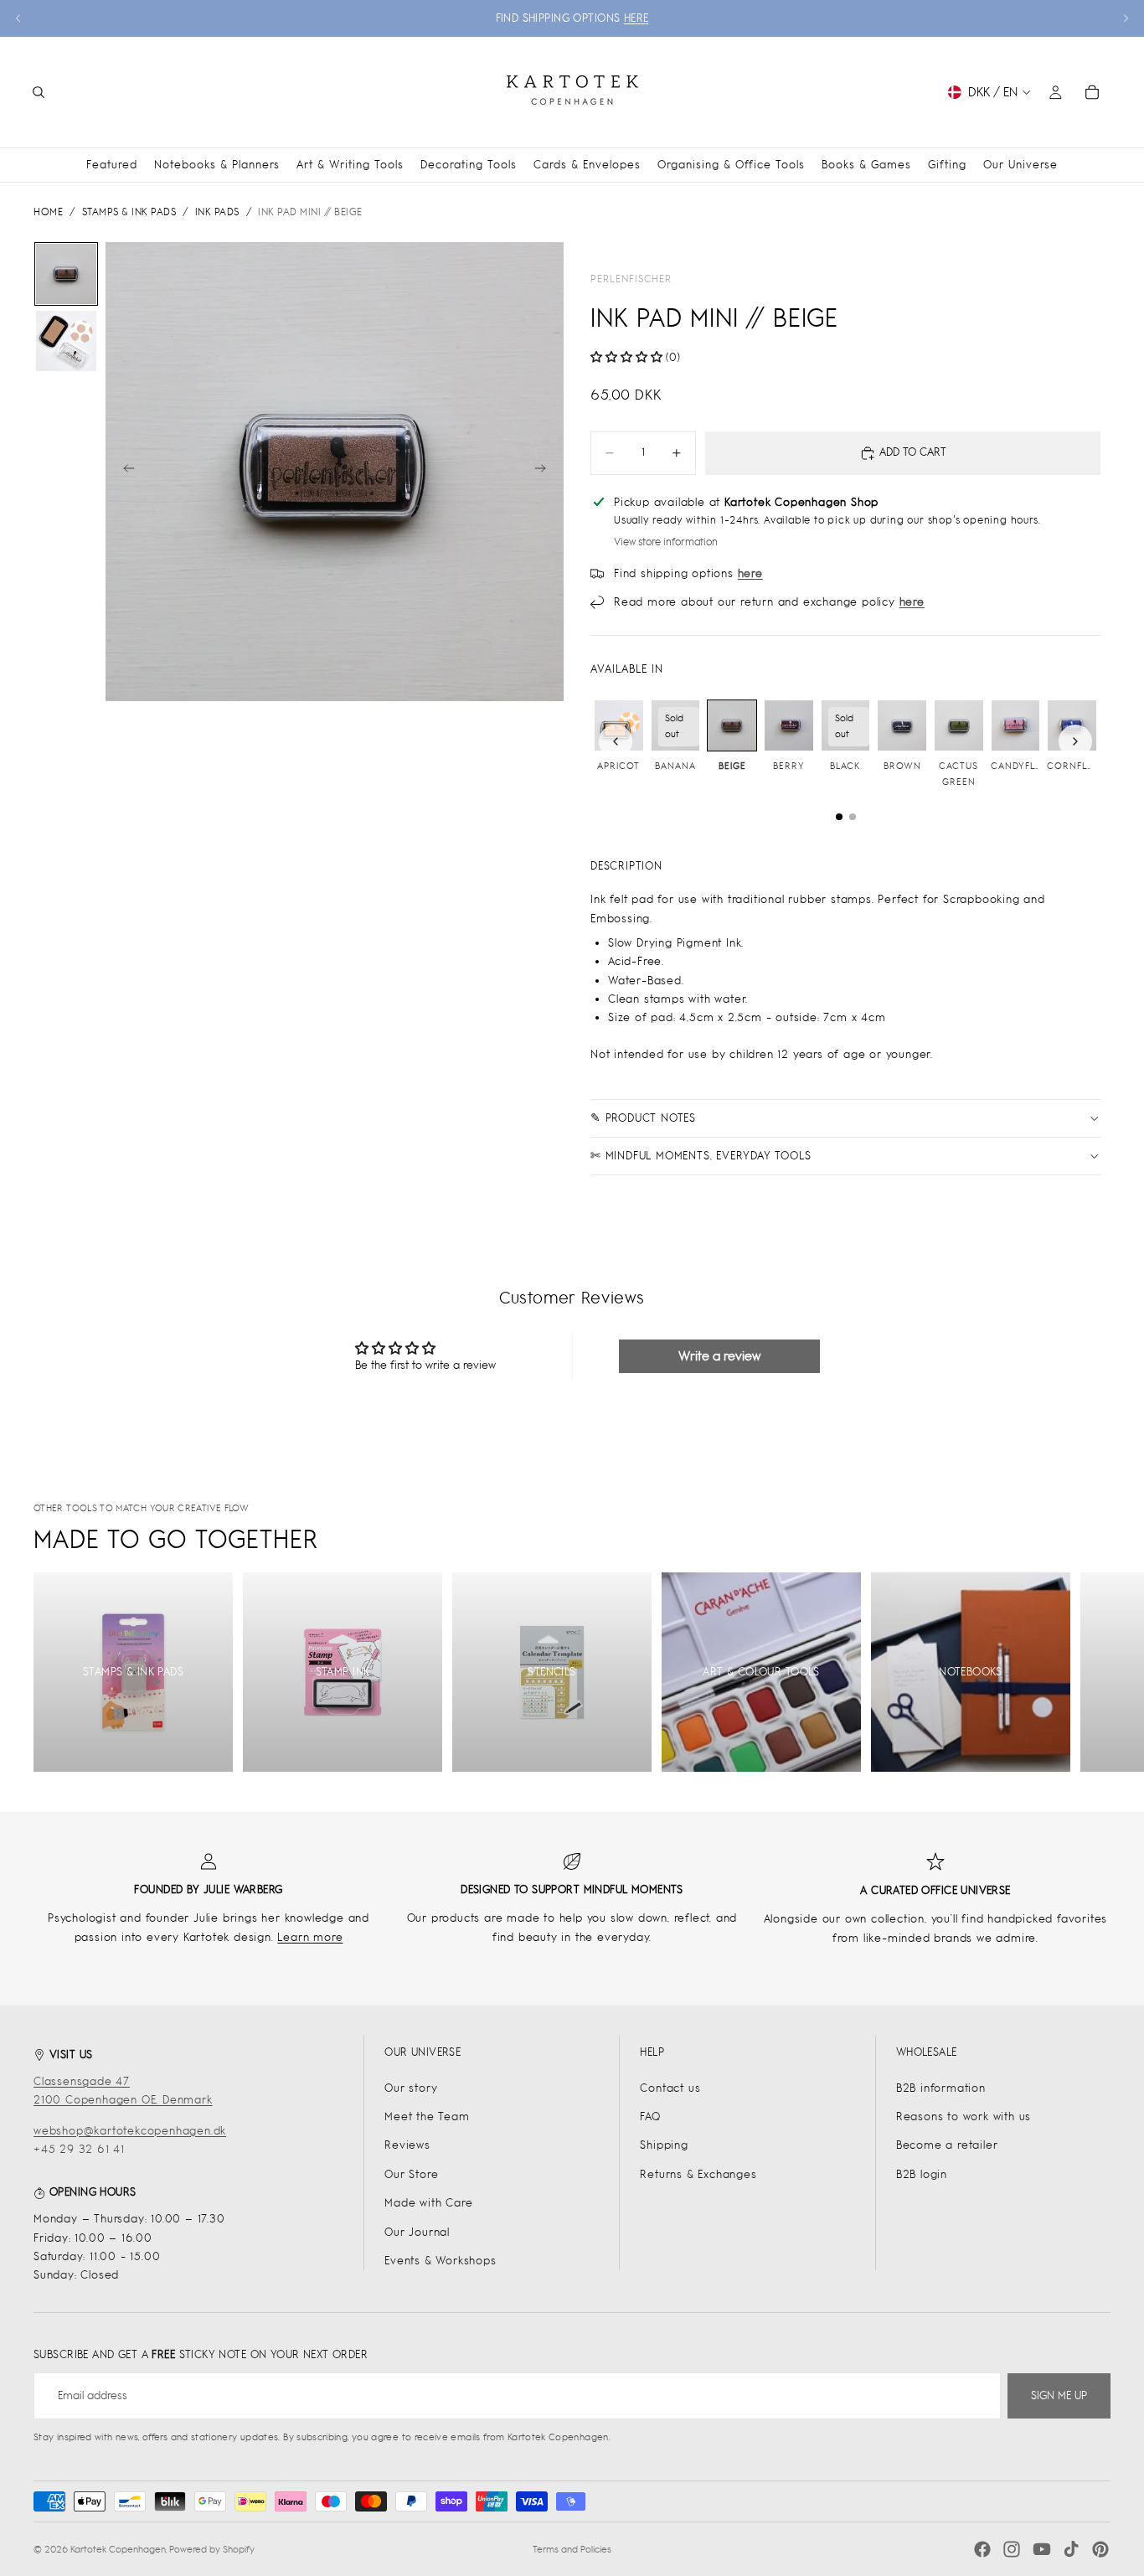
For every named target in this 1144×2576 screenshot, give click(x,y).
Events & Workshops (440, 2261)
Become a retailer (947, 2145)
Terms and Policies (572, 2549)
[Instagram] (1012, 2549)
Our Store (411, 2174)
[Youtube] (1042, 2549)
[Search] (39, 92)
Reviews (407, 2145)
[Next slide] (1126, 18)
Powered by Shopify (212, 2549)
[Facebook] (982, 2549)
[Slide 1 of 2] (66, 274)
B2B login (922, 2174)
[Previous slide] (18, 18)
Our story (411, 2088)
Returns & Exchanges (698, 2174)
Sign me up (1059, 2395)
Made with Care (428, 2203)
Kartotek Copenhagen (118, 2549)
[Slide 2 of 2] (66, 341)
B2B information (941, 2088)
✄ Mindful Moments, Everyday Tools (701, 1156)
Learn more (310, 1937)
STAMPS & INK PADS (129, 212)
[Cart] (1092, 92)
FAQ (650, 2117)
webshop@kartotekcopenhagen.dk (130, 2131)
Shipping (664, 2145)
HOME (48, 212)
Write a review (719, 1356)
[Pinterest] (1100, 2549)
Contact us (670, 2088)
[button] (626, 357)
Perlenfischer (631, 279)
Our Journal (417, 2232)
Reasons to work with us (964, 2117)
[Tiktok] (1071, 2549)
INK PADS (217, 212)
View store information (666, 542)
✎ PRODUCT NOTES (643, 1118)
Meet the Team (427, 2117)
